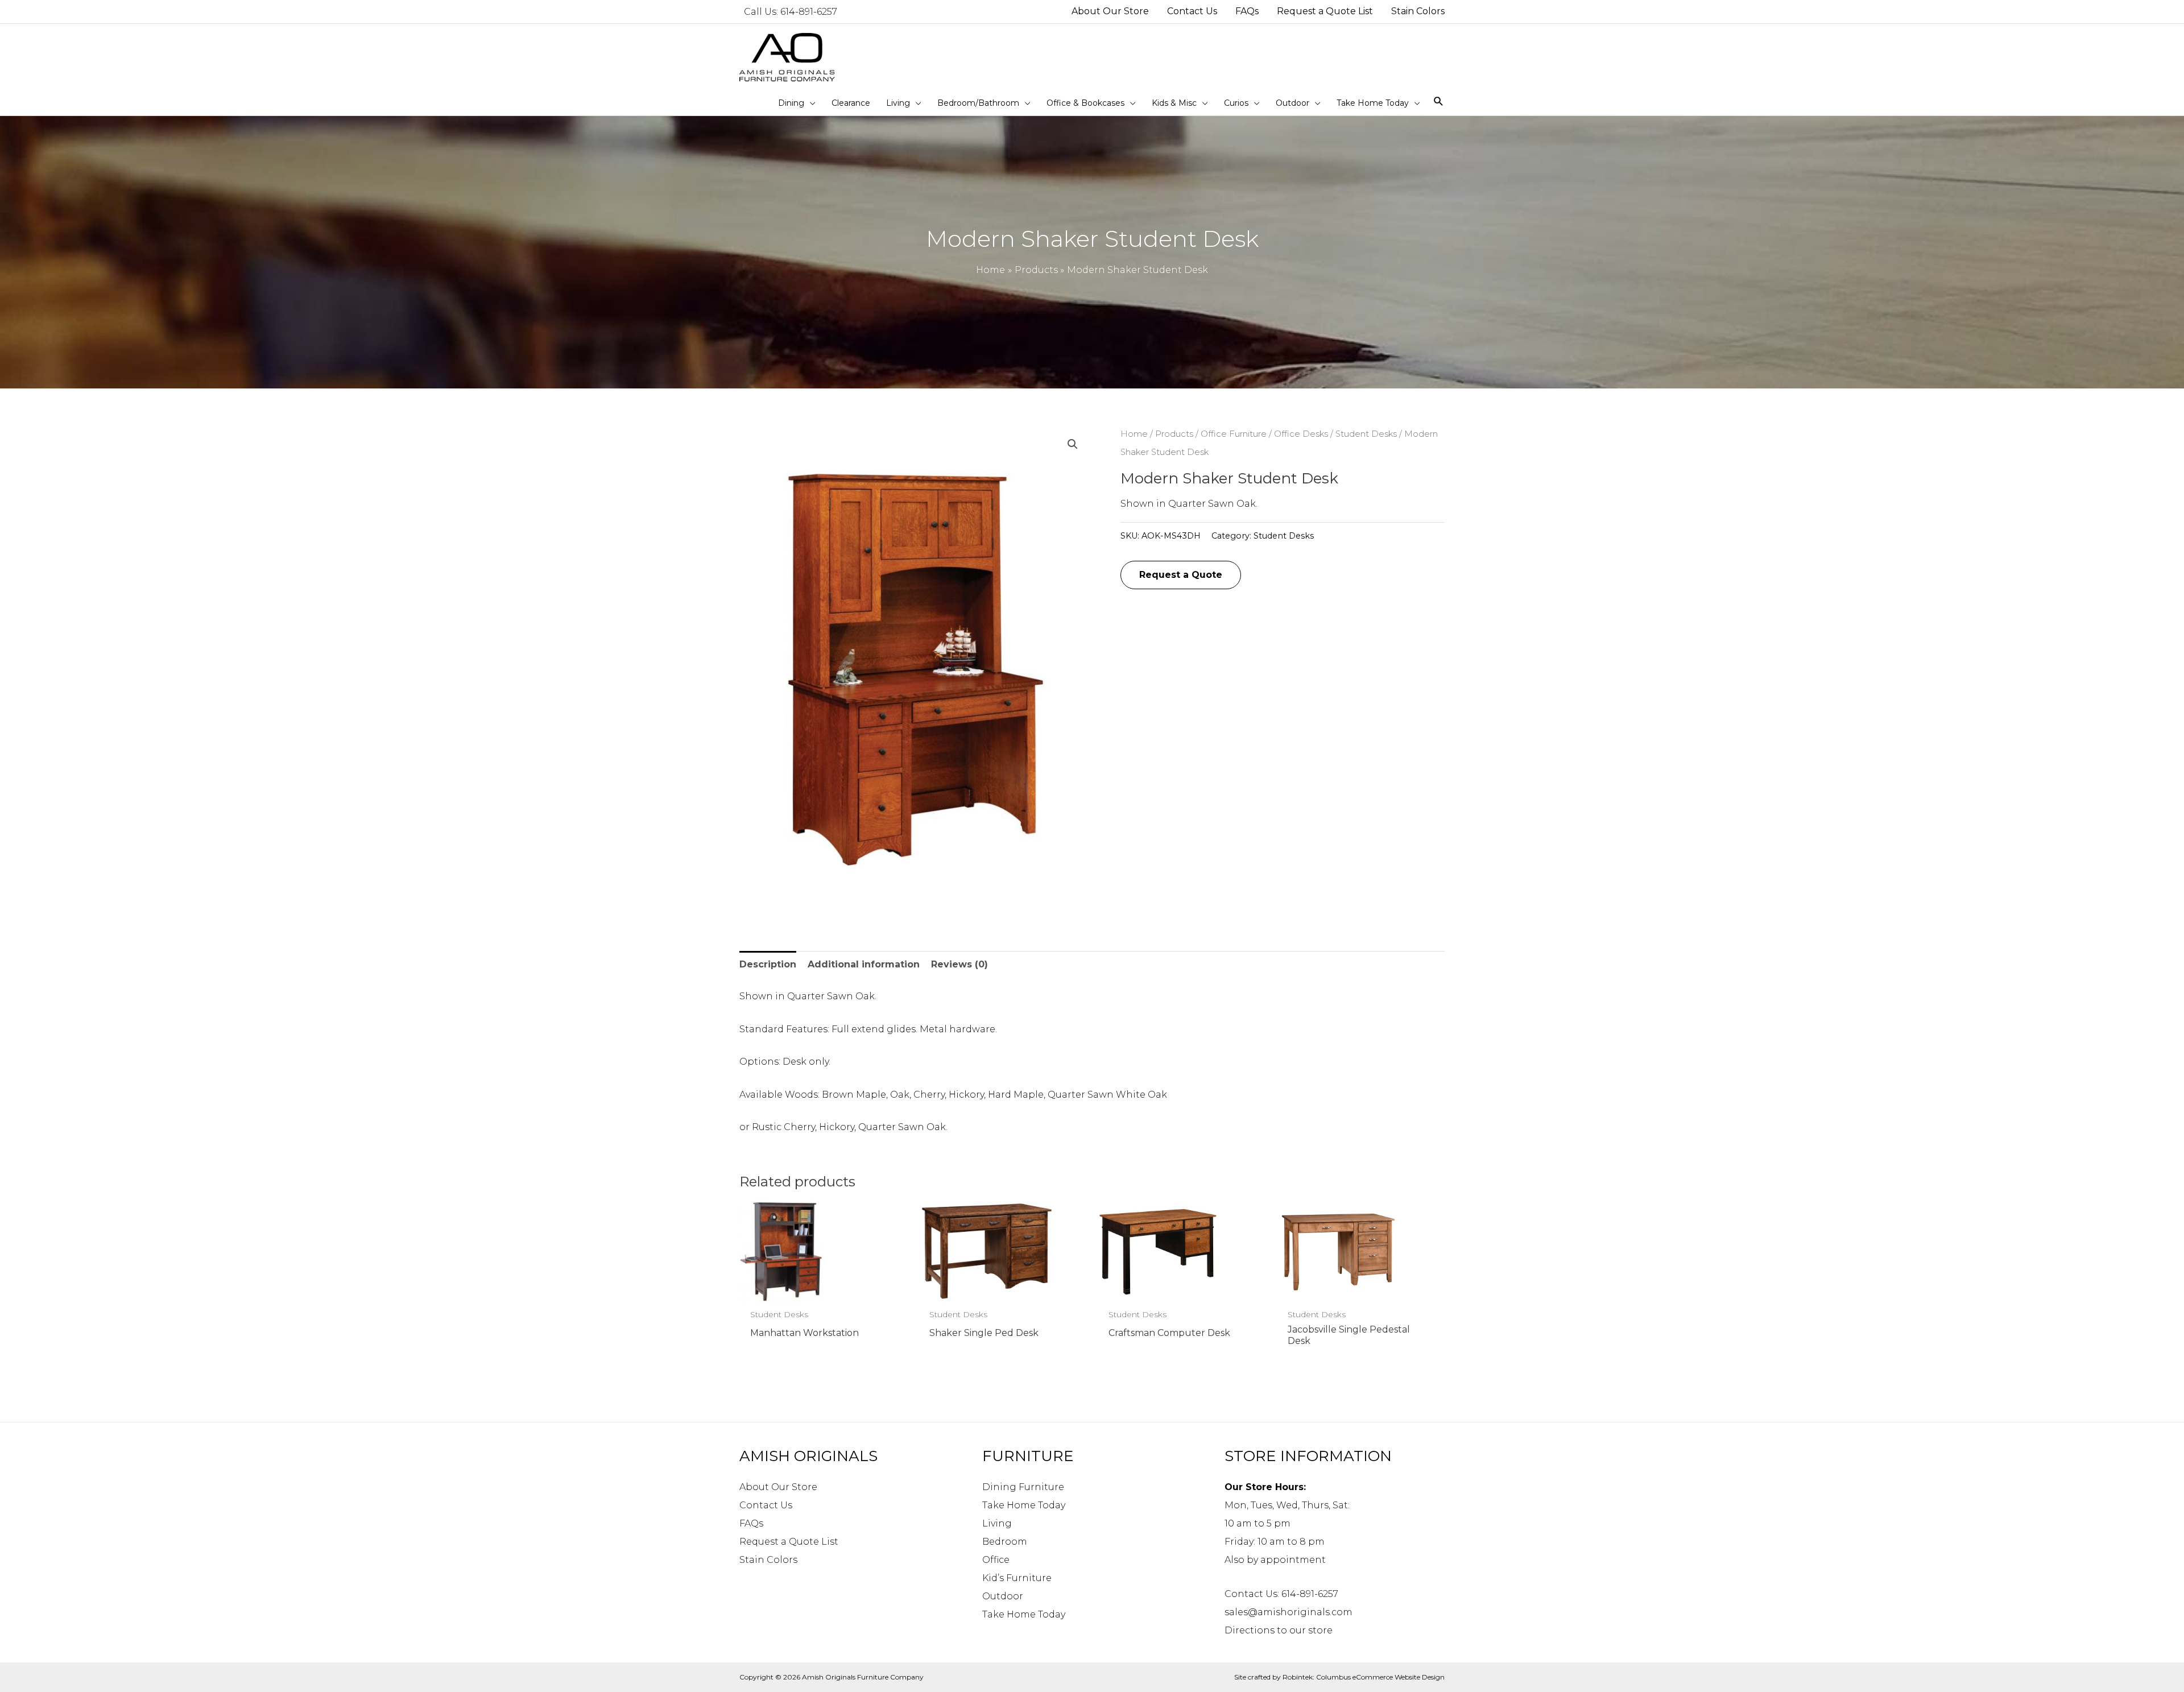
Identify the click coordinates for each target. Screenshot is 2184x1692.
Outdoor (1003, 1596)
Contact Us (766, 1505)
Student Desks (1366, 434)
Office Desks (1301, 434)
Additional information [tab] (864, 964)
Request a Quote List (789, 1542)
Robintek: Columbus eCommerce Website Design (1364, 1677)
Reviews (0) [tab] (959, 964)
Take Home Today (1024, 1505)
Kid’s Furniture (1017, 1578)
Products (1174, 434)
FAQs (751, 1523)
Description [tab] (768, 964)
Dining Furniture (1023, 1487)
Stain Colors (768, 1560)
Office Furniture (1234, 434)
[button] (1073, 444)
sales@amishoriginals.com (1289, 1612)
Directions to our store (1279, 1630)
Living (997, 1523)
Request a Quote (1181, 575)
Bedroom (1005, 1542)
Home (1134, 434)
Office (996, 1560)
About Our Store (778, 1487)
